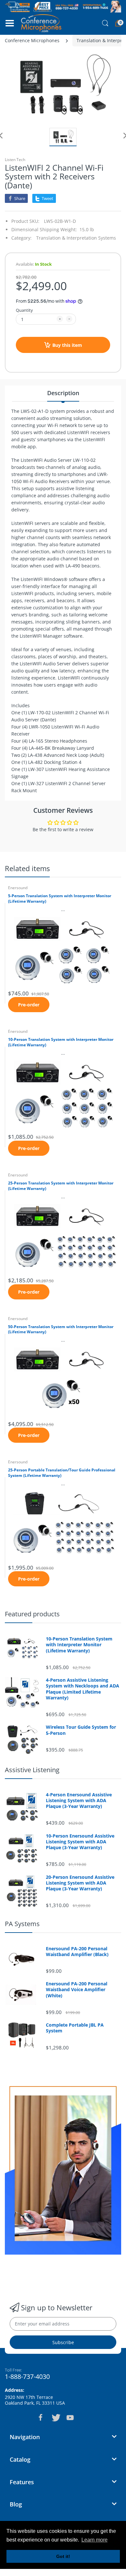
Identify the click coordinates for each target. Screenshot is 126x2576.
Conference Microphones (32, 40)
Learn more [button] (94, 2540)
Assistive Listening (32, 1770)
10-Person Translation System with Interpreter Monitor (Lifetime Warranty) (61, 1042)
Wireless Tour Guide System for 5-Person (81, 1730)
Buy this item (67, 345)
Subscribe (63, 2342)
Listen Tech (15, 160)
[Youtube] (70, 2418)
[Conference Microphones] (41, 23)
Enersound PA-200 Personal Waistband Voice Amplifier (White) (77, 1990)
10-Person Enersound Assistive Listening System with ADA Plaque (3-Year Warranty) (80, 1842)
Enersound (18, 888)
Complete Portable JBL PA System (75, 2028)
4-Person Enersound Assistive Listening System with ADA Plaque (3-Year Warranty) (79, 1801)
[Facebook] (40, 2418)
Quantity (24, 310)
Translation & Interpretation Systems (76, 238)
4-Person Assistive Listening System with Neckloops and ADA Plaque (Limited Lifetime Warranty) (83, 1689)
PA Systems (22, 1924)
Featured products (32, 1614)
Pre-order (29, 1005)
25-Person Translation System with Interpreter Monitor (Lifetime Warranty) (61, 1186)
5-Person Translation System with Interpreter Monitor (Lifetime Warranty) (60, 899)
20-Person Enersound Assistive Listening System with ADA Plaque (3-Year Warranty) (80, 1883)
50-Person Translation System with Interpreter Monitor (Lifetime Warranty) (61, 1330)
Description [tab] (63, 393)
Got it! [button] (63, 2556)
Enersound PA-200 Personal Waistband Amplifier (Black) (77, 1952)
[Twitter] (55, 2418)
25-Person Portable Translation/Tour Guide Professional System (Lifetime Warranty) (62, 1473)
